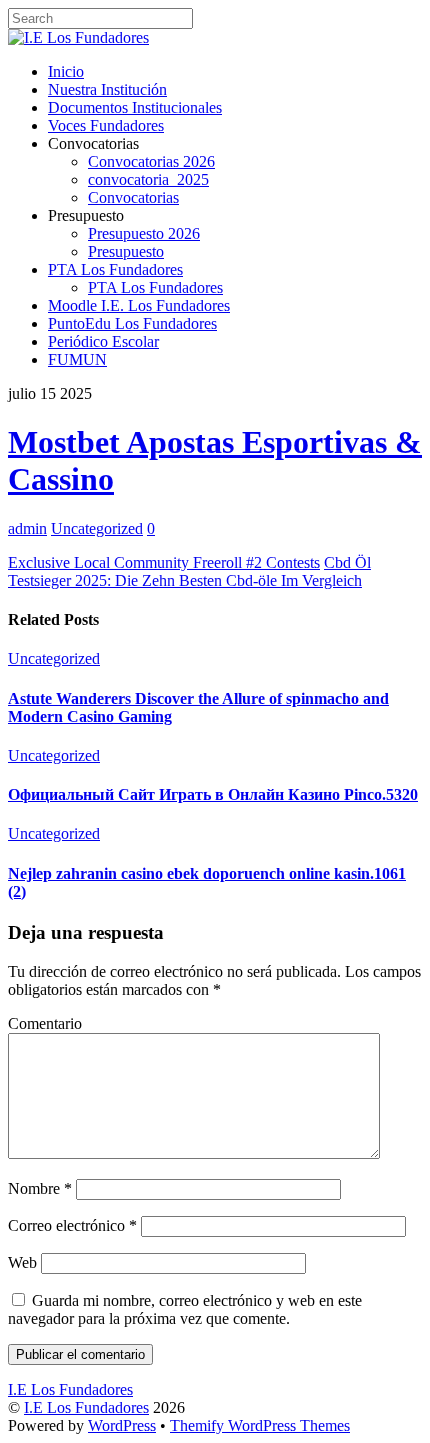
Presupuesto (126, 251)
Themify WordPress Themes (260, 1425)
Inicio (66, 71)
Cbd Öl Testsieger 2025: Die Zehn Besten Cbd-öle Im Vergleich (189, 571)
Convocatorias (133, 197)
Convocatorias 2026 (151, 161)
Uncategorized (97, 528)
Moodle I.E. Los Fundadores (139, 305)
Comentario (45, 1023)
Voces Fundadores (106, 125)
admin (27, 528)
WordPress (122, 1425)
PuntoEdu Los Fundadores (132, 323)
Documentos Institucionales (135, 107)
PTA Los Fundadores (115, 269)
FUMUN (77, 359)
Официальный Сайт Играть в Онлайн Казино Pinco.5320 (213, 794)
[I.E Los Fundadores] (78, 37)
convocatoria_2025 (148, 179)
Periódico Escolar (103, 341)
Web (22, 1262)
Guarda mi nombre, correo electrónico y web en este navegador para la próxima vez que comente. (185, 1309)
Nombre (40, 1188)
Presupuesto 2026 (144, 233)
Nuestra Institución (107, 89)
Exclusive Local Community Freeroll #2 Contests (164, 562)
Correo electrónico (72, 1225)
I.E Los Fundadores (86, 1407)
